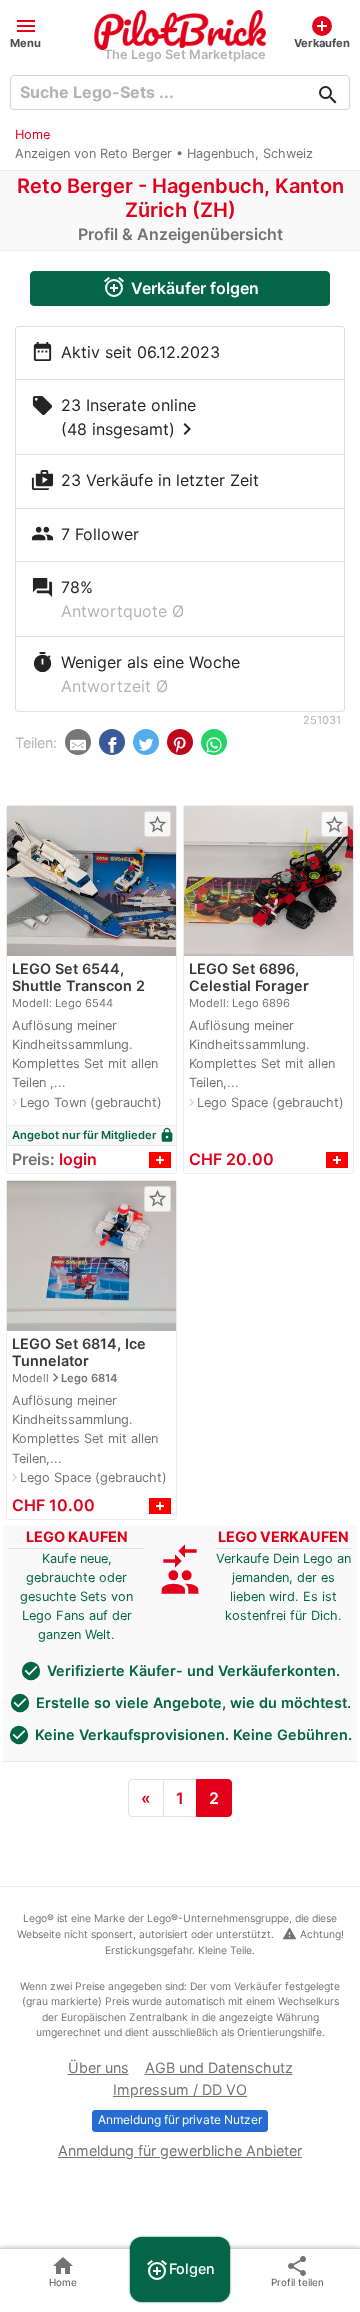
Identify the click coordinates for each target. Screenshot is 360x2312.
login (78, 1159)
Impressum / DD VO (180, 2089)
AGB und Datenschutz (219, 2067)
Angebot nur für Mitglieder (93, 1135)
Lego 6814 (89, 1378)
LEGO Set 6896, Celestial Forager (249, 977)
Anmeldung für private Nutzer (180, 2119)
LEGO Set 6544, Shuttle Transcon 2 (78, 977)
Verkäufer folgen (180, 287)
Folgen (180, 2270)
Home (32, 134)
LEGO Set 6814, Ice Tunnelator (79, 1352)
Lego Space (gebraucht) (270, 1102)
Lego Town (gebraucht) (91, 1102)
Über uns (98, 2067)
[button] (25, 31)
